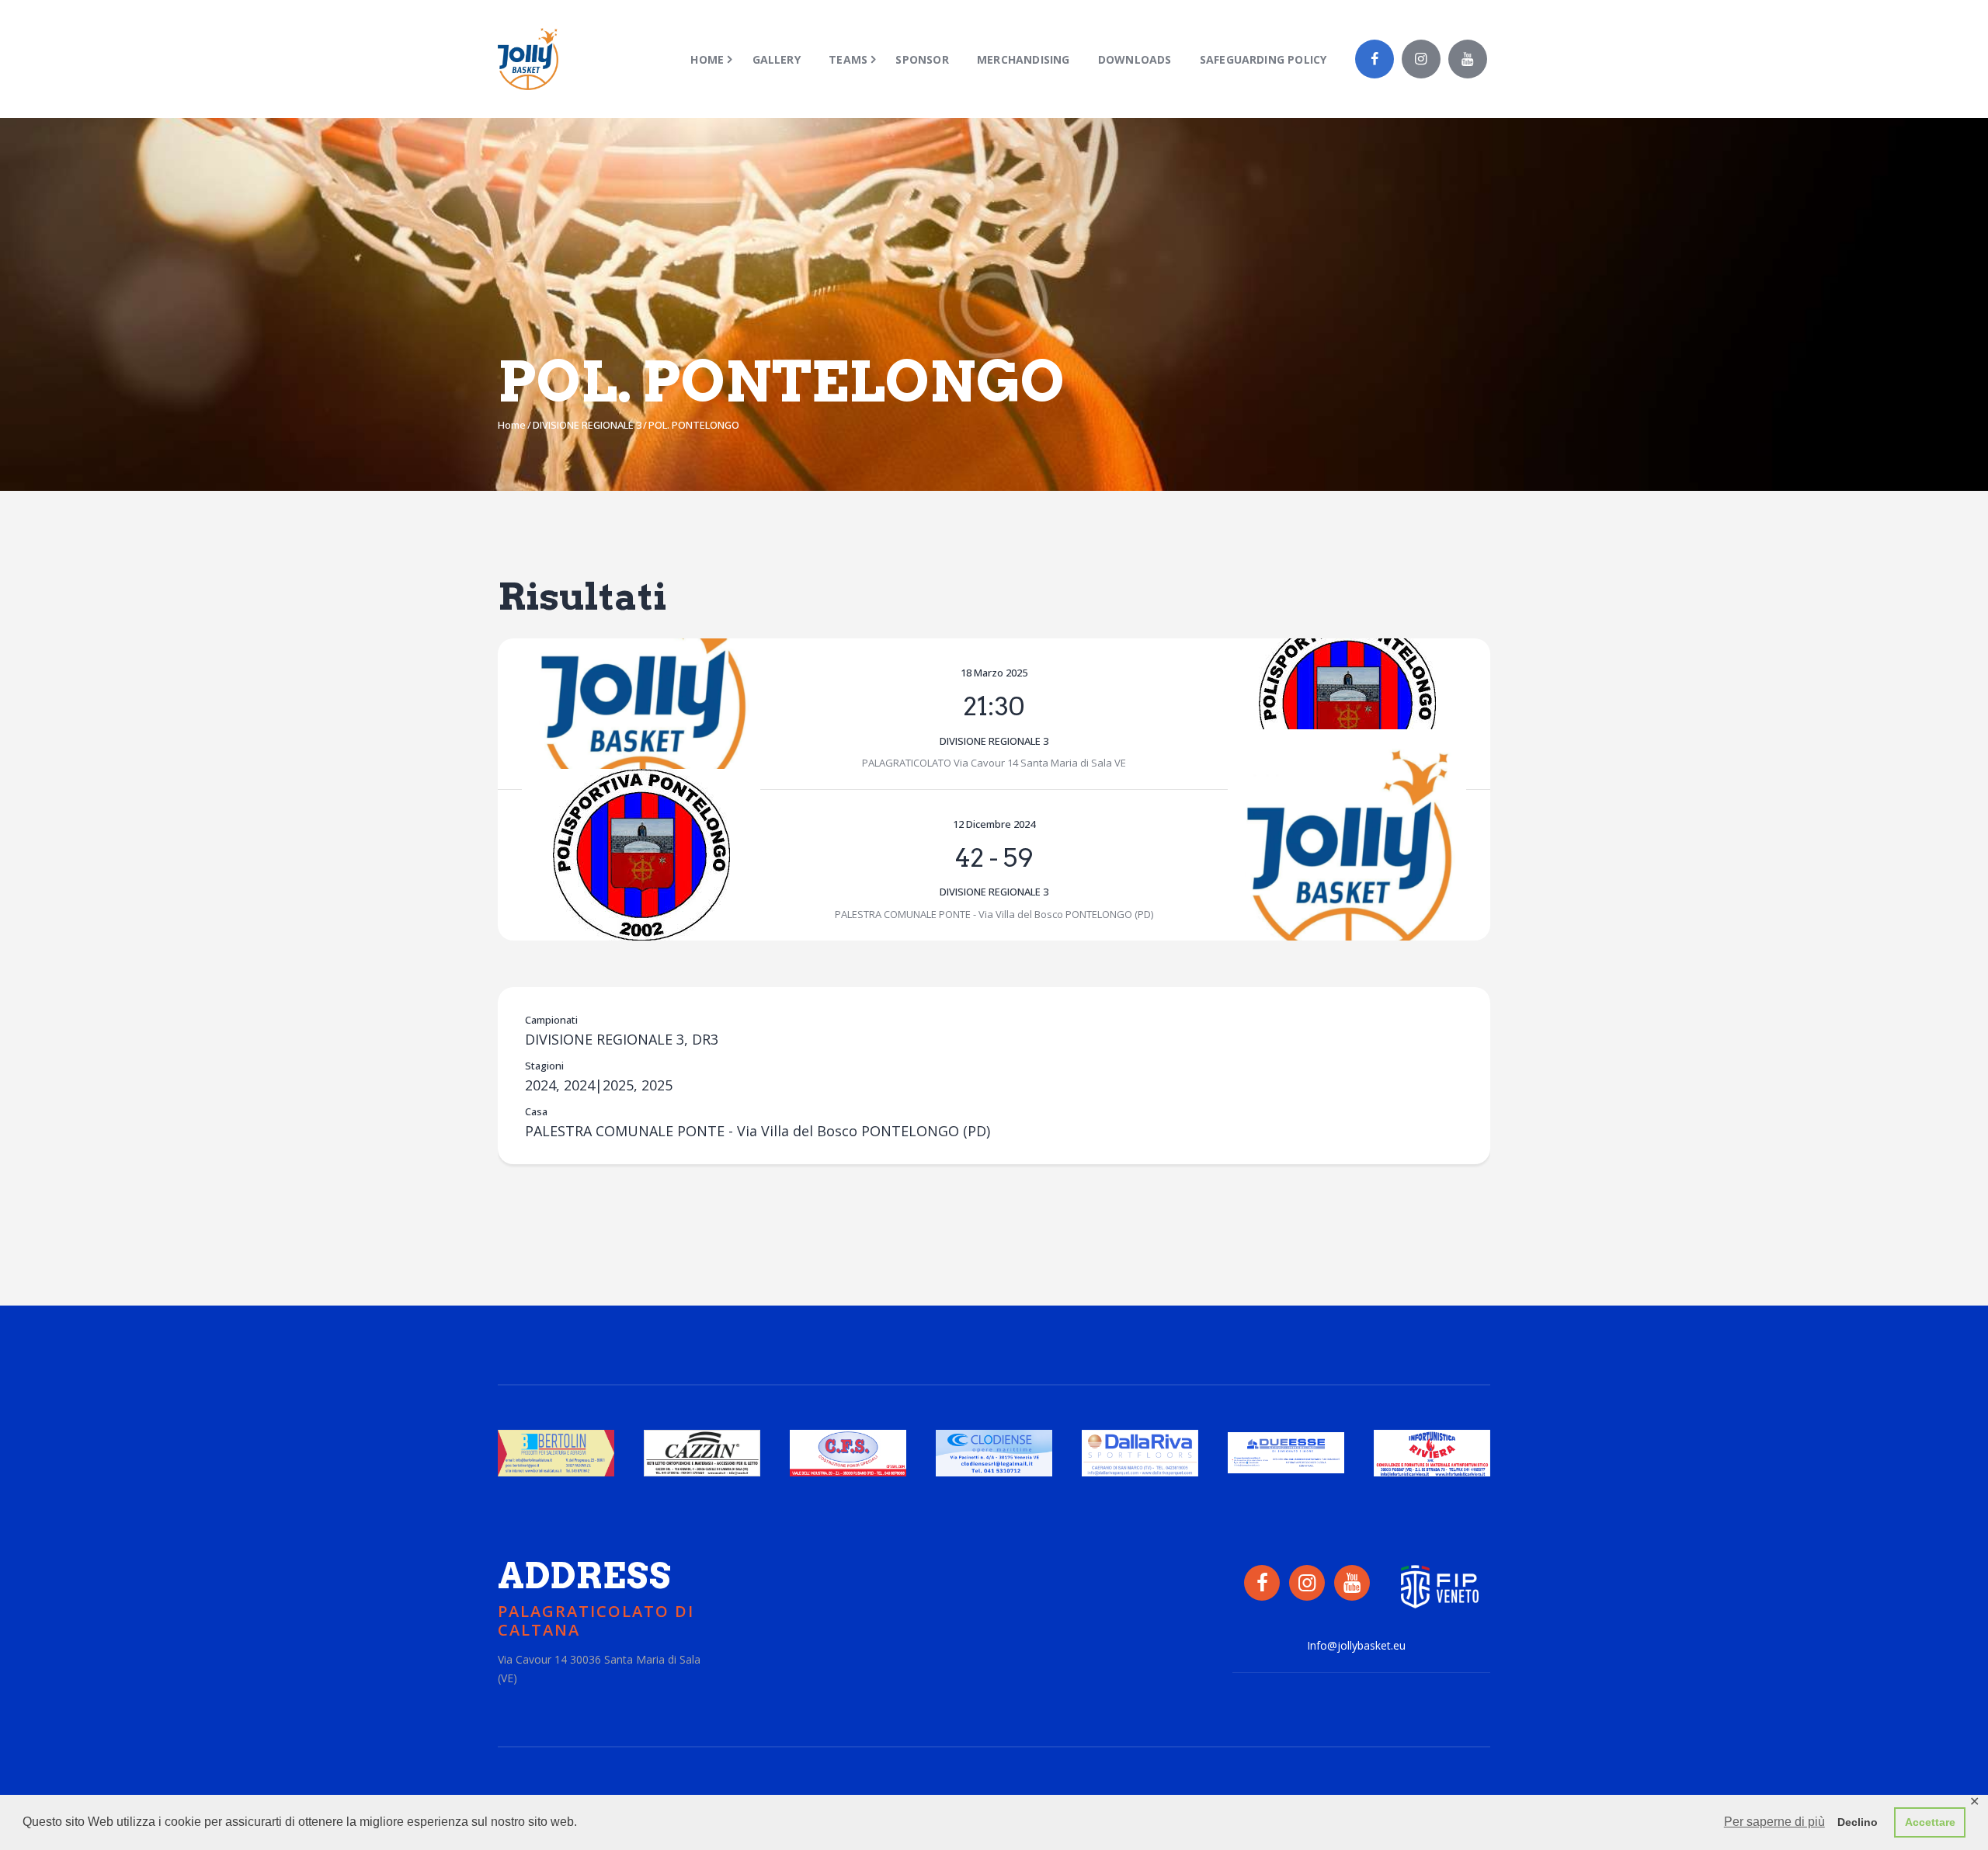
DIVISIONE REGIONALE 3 (587, 425)
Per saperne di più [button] (1774, 1822)
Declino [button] (1858, 1822)
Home (512, 425)
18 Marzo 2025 (994, 673)
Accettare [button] (1930, 1822)
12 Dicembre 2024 (994, 824)
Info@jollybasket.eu (1356, 1645)
